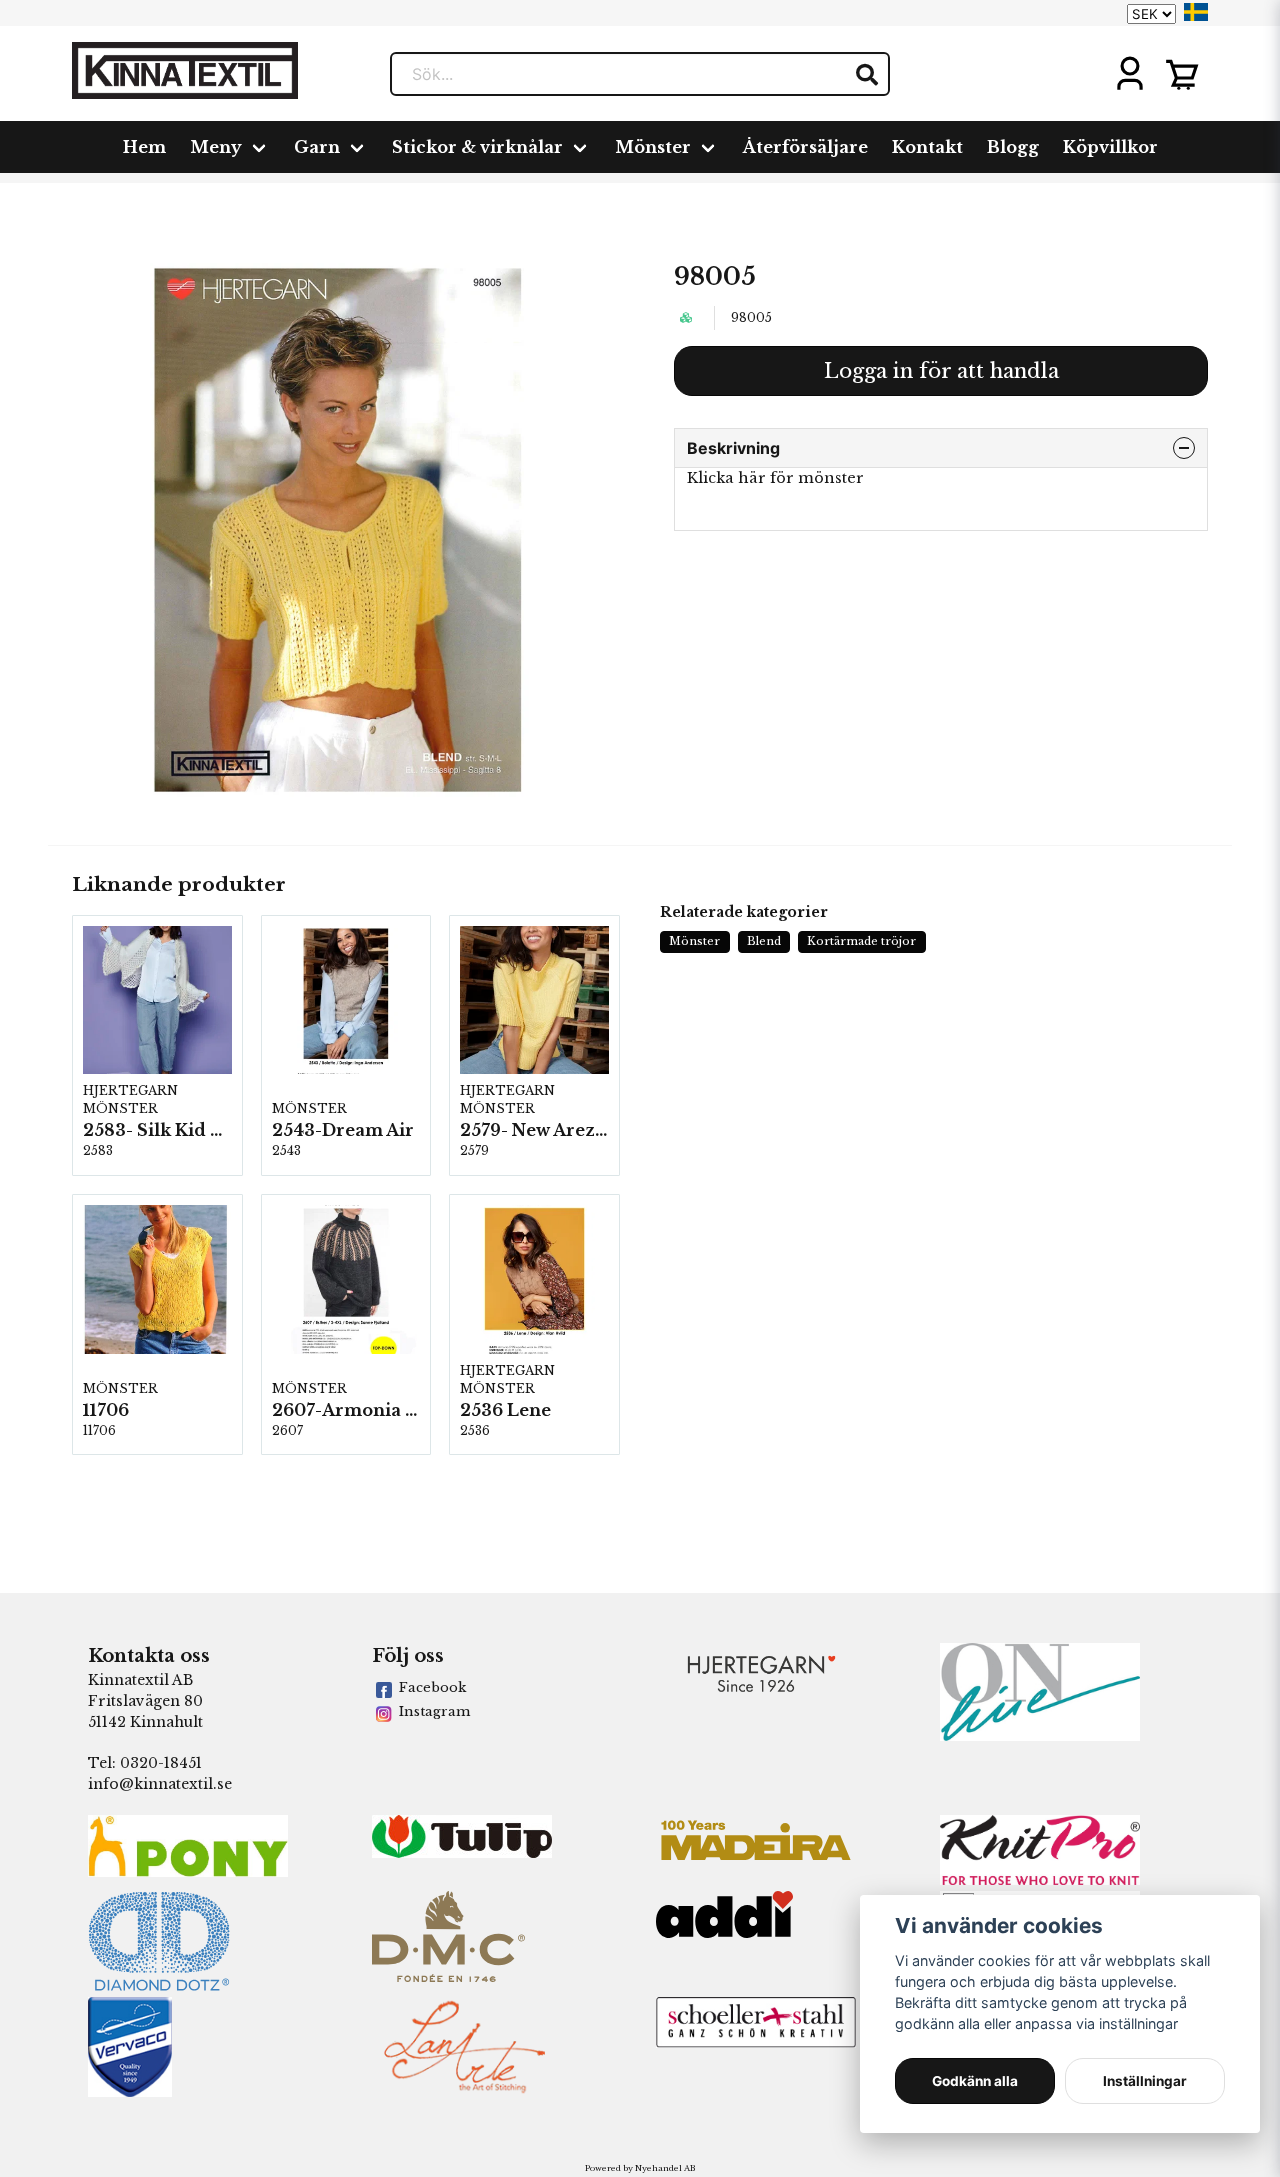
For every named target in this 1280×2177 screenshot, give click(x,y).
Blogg (1013, 147)
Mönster (653, 147)
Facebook (432, 1687)
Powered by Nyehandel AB (640, 2168)
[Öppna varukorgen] (1182, 74)
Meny (216, 147)
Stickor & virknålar (477, 147)
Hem (144, 147)
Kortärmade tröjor (861, 941)
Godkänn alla (975, 2081)
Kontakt (927, 147)
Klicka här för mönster (775, 478)
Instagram (434, 1711)
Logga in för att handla (941, 371)
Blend (764, 941)
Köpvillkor (1110, 147)
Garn (317, 147)
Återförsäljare (805, 147)
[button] (1196, 12)
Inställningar (1145, 2081)
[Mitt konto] (1130, 74)
